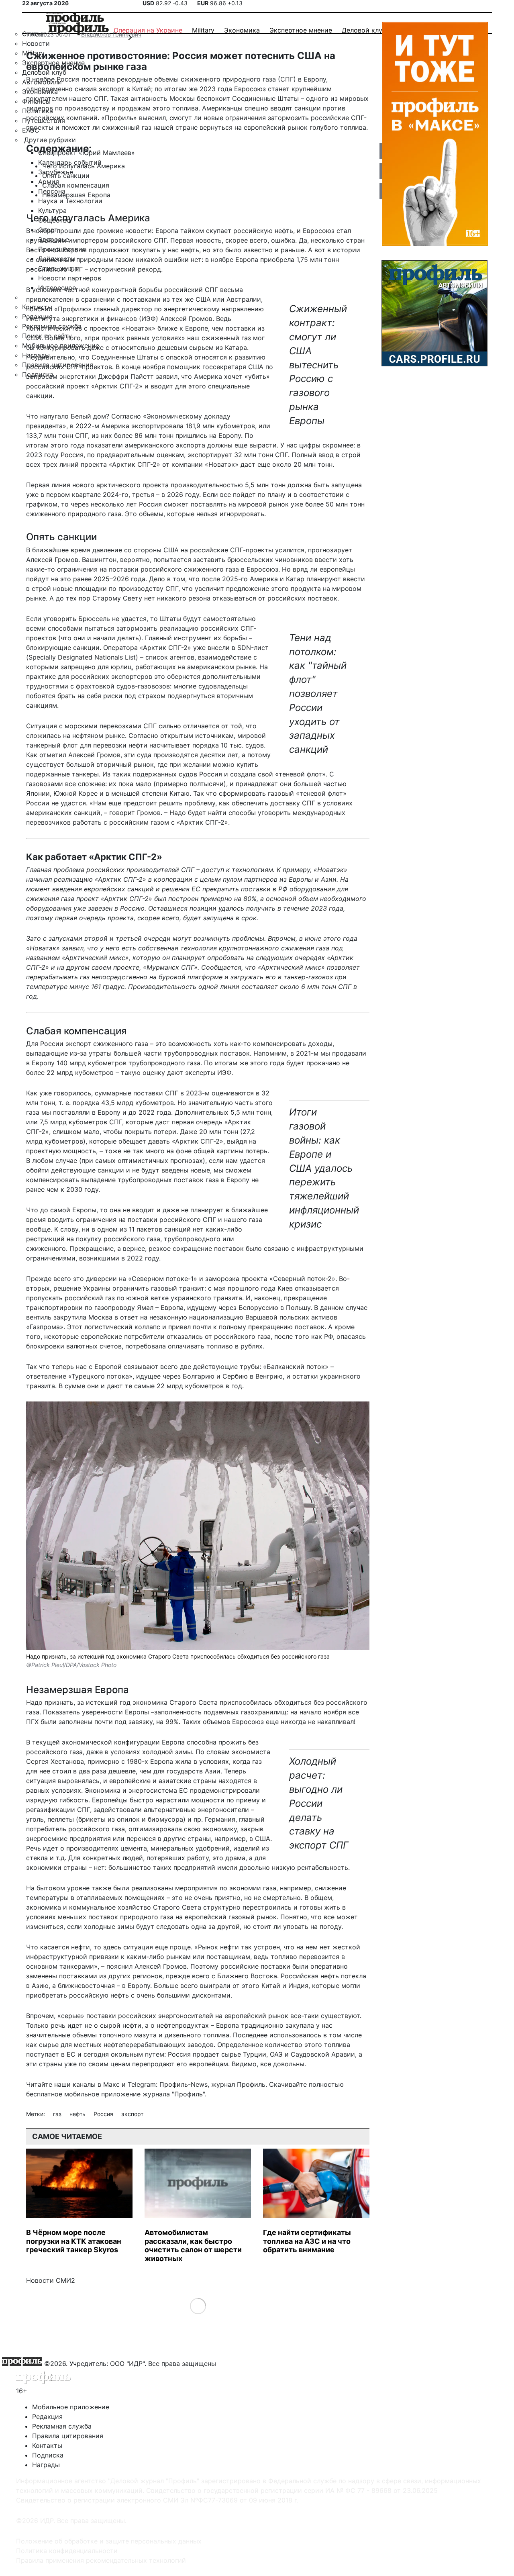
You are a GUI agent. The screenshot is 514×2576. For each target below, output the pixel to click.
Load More (198, 2306)
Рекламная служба (62, 2426)
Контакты (47, 2445)
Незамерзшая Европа (76, 195)
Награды (46, 2465)
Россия (104, 2114)
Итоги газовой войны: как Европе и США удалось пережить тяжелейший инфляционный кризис (324, 1168)
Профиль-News (184, 2084)
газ (58, 2114)
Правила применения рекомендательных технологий (101, 2560)
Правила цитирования (68, 2436)
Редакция (47, 2417)
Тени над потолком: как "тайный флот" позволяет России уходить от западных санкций (318, 694)
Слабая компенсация (76, 185)
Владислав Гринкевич (111, 34)
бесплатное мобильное (63, 2094)
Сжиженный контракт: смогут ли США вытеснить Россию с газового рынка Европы (318, 365)
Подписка (48, 2455)
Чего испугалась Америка (84, 166)
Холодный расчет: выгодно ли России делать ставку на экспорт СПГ (319, 1803)
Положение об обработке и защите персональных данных (109, 2541)
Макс (111, 2084)
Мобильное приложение (71, 2407)
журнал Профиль (238, 2084)
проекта (94, 464)
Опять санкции (66, 176)
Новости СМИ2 (51, 2280)
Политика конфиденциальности (67, 2551)
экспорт (132, 2114)
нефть (78, 2114)
